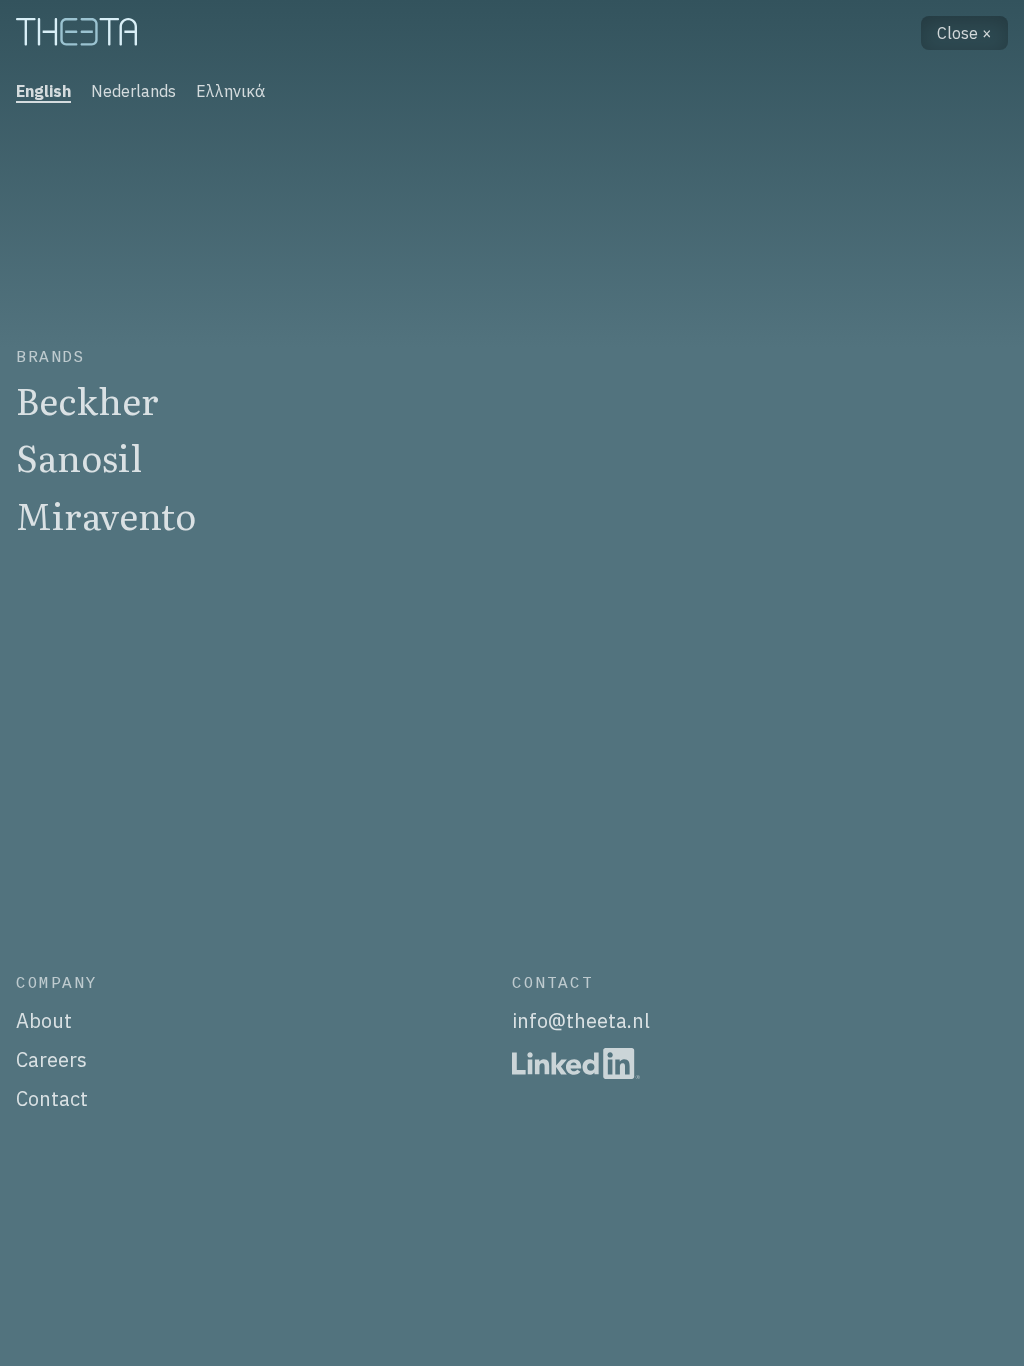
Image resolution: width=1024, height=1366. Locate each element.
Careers (51, 1059)
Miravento (106, 514)
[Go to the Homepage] (80, 33)
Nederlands (133, 91)
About (44, 1020)
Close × (964, 33)
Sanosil (79, 456)
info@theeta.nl (581, 1020)
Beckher (87, 399)
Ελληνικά (230, 91)
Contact (52, 1098)
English (43, 91)
